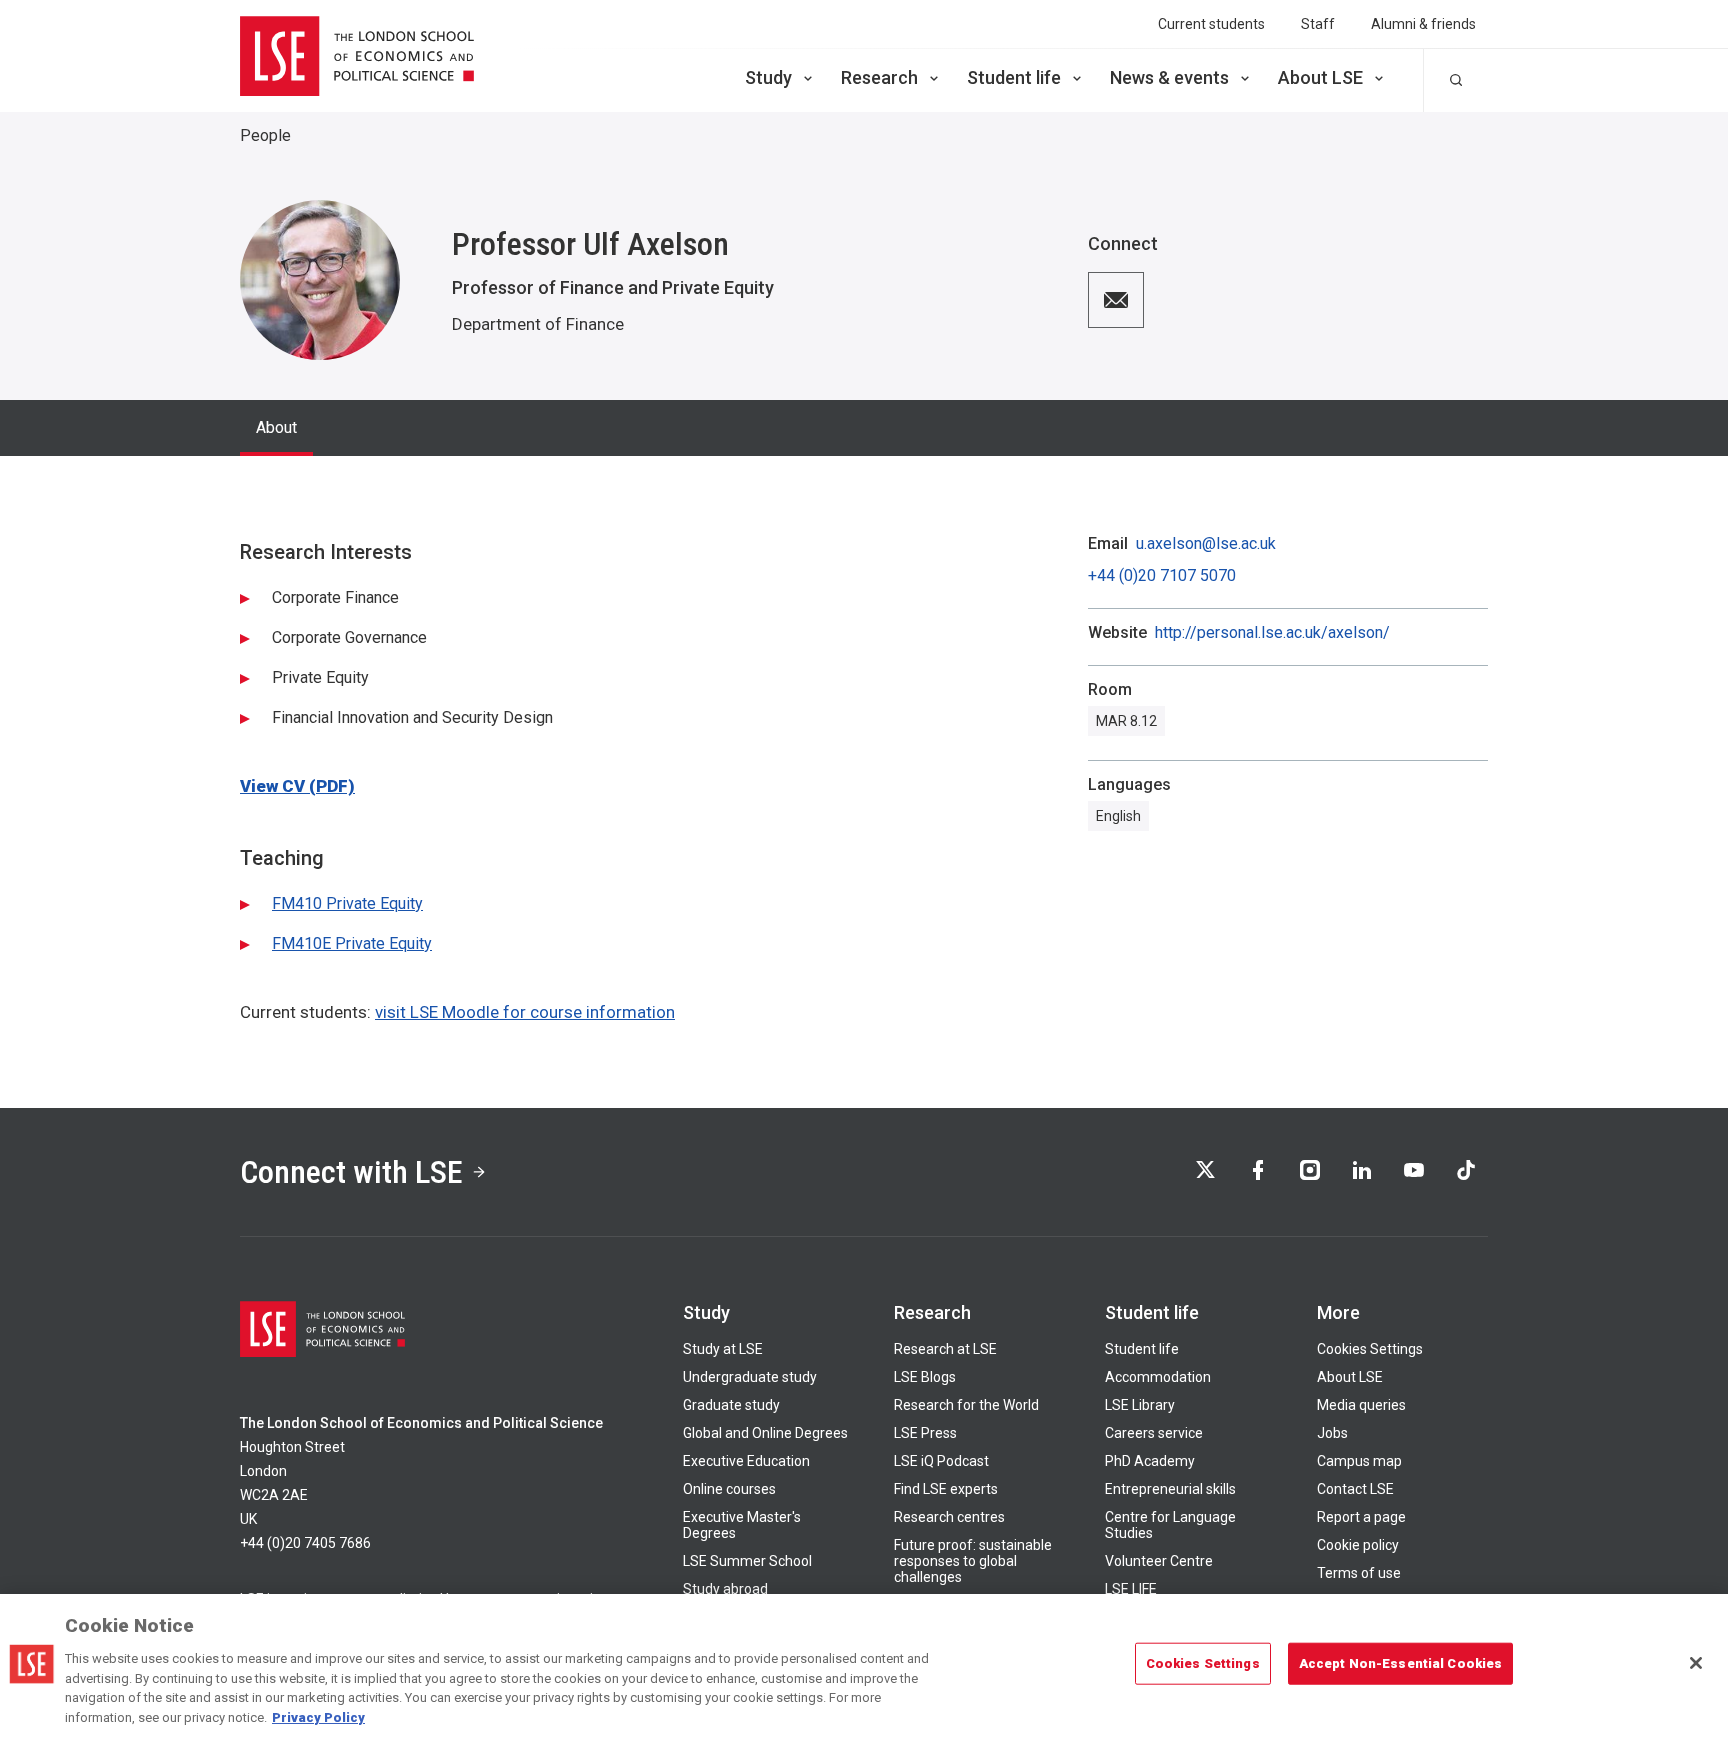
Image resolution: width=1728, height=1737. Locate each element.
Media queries (1361, 1405)
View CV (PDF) (297, 786)
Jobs (1332, 1433)
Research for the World (966, 1405)
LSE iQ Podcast (941, 1461)
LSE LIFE (1131, 1589)
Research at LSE (945, 1349)
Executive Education (746, 1461)
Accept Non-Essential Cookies (1401, 1663)
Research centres (949, 1517)
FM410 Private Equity (347, 903)
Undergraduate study (750, 1377)
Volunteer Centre (1159, 1561)
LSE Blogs (925, 1377)
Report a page (1361, 1517)
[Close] (1696, 1663)
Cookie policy (1358, 1545)
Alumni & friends (1423, 24)
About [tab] (276, 427)
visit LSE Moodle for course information (525, 1012)
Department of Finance (538, 324)
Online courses (729, 1489)
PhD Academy (1150, 1461)
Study (768, 77)
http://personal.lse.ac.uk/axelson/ (1272, 633)
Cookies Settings (1370, 1349)
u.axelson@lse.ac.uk (1206, 544)
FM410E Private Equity (352, 943)
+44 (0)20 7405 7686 (305, 1543)
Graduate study (731, 1405)
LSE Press (925, 1433)
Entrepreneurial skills (1170, 1489)
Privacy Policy (318, 1716)
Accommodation (1158, 1377)
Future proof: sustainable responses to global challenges (973, 1561)
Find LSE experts (946, 1489)
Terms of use (1359, 1573)
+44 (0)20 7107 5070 (1162, 576)
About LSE (1320, 77)
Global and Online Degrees (765, 1433)
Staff (1318, 24)
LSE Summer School (747, 1561)
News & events (1169, 77)
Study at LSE (723, 1349)
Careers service (1154, 1433)
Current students (1211, 24)
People (265, 135)
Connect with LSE (351, 1172)
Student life (1014, 77)
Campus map (1359, 1461)
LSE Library (1140, 1405)
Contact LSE (1355, 1489)
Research (879, 77)
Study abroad (725, 1589)
